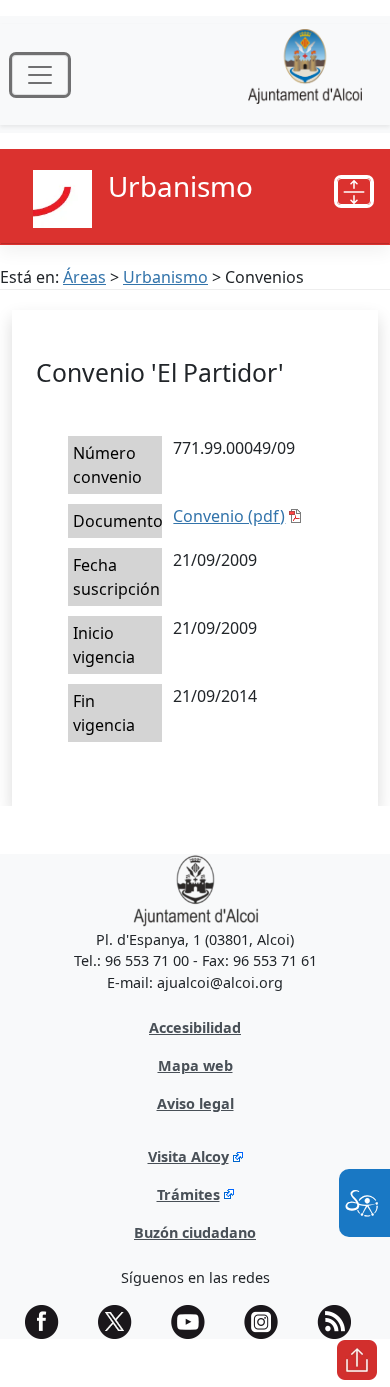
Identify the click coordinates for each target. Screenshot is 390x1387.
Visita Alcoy (188, 1156)
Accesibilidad (195, 1027)
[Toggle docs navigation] (354, 192)
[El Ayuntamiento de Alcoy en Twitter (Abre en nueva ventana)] (122, 1322)
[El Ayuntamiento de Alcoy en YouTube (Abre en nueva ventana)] (195, 1322)
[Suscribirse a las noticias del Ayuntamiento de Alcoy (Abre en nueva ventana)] (341, 1322)
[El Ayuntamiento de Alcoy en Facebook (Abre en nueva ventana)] (49, 1322)
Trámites (188, 1194)
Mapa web (195, 1065)
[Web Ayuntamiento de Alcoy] (305, 74)
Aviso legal (195, 1103)
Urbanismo (165, 277)
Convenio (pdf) (229, 516)
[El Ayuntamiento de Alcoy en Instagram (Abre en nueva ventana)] (268, 1322)
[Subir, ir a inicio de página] (357, 1360)
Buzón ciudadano (195, 1232)
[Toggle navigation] (40, 75)
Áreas (84, 277)
